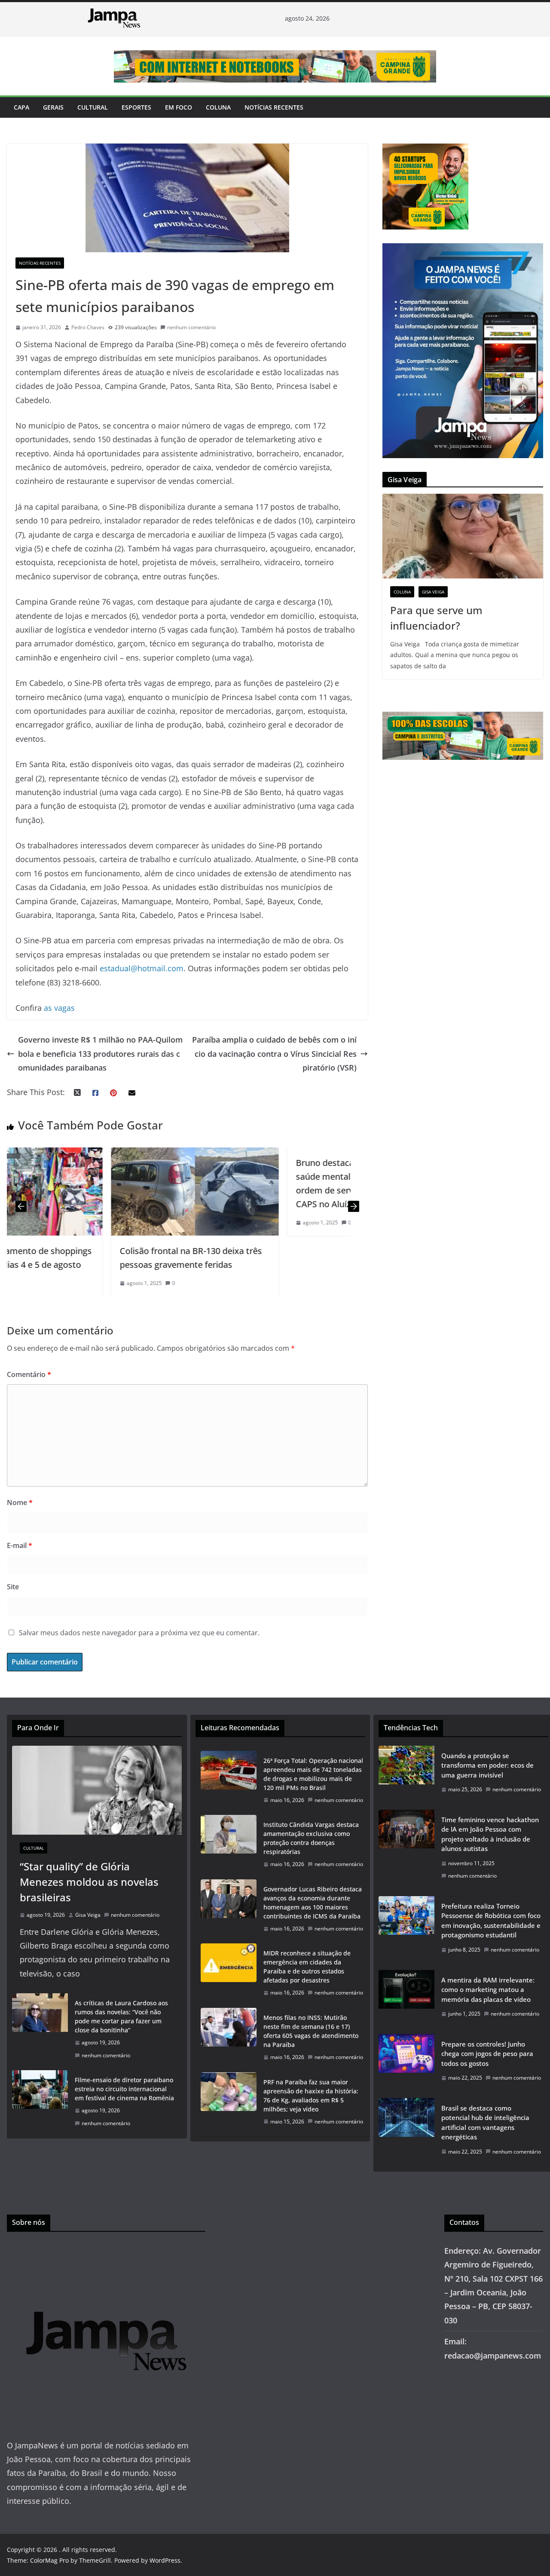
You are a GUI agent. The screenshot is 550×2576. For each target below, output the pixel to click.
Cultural (93, 107)
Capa (21, 107)
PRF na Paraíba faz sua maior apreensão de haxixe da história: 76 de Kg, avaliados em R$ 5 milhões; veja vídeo (311, 2096)
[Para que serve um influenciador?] (463, 536)
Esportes (136, 107)
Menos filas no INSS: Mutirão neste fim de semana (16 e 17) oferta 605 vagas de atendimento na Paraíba (311, 2031)
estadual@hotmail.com (142, 968)
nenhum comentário (191, 327)
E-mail (20, 1545)
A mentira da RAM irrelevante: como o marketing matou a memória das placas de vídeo (488, 1990)
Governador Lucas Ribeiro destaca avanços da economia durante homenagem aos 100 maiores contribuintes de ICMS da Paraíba (313, 1903)
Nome (20, 1502)
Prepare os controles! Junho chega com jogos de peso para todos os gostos (487, 2054)
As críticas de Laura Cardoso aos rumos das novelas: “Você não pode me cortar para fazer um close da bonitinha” (121, 2016)
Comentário (29, 1374)
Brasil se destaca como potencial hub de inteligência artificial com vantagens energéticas (485, 2123)
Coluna (218, 107)
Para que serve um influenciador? (436, 618)
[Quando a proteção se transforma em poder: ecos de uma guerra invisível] (406, 1775)
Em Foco (179, 107)
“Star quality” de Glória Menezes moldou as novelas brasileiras (89, 1882)
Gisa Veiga (433, 592)
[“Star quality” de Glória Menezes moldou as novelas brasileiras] (97, 1790)
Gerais (53, 107)
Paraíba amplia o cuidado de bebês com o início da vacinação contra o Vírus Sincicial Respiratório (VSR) (274, 1054)
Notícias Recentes (274, 107)
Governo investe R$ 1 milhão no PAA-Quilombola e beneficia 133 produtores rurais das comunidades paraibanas (100, 1054)
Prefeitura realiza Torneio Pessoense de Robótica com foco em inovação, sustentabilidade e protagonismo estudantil (491, 1921)
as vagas (59, 1008)
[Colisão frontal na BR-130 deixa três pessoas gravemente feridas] (92, 1154)
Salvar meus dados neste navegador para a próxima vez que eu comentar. (139, 1633)
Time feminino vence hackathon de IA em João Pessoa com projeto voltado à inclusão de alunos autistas (490, 1834)
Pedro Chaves (88, 327)
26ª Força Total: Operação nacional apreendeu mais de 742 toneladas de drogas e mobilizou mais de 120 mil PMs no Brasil (313, 1774)
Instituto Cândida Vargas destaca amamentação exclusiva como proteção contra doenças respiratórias (311, 1838)
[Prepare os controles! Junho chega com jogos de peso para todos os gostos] (406, 2064)
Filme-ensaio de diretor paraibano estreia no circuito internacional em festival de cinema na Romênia (124, 2089)
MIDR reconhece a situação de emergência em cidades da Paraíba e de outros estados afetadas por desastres (307, 1967)
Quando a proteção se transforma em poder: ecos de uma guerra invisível (487, 1765)
